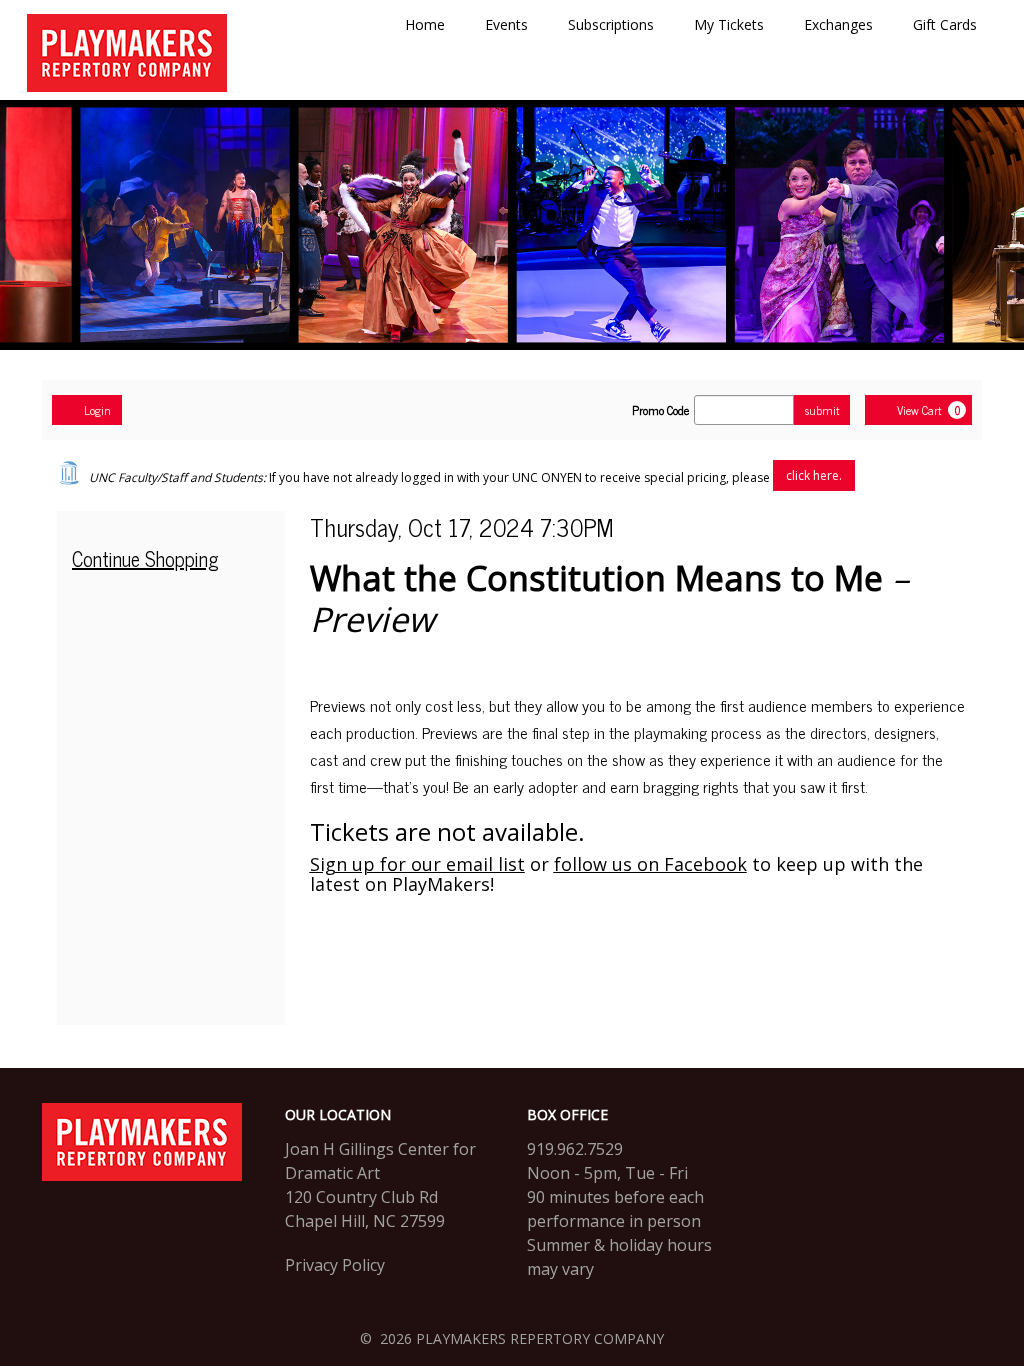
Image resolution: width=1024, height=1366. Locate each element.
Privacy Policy (335, 1265)
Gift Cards (945, 24)
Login (97, 410)
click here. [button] (814, 475)
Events (506, 24)
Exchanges (838, 24)
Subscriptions (611, 24)
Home (425, 24)
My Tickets (729, 24)
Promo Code (660, 410)
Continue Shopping (145, 558)
